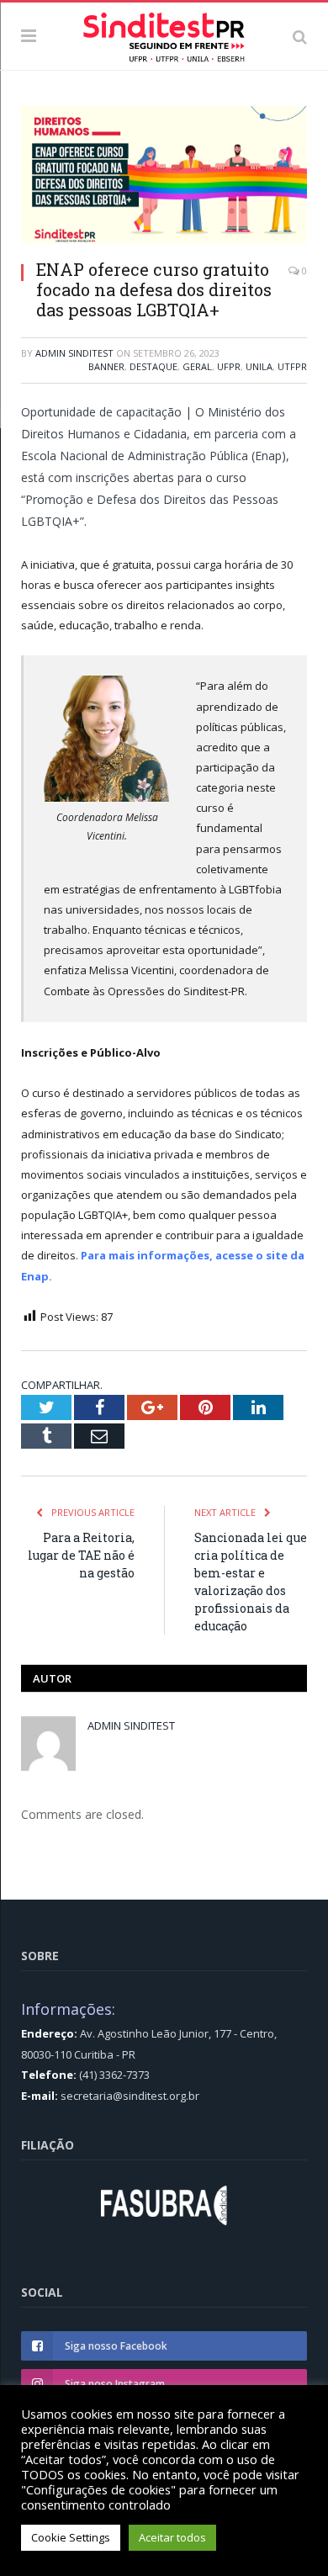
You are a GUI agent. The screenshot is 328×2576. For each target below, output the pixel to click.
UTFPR (292, 366)
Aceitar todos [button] (172, 2537)
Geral (197, 366)
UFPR (229, 366)
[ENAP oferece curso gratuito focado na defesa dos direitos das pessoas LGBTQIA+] (164, 177)
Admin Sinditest (74, 353)
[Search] (300, 36)
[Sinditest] (164, 34)
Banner (106, 366)
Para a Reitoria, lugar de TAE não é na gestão (81, 1555)
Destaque (153, 366)
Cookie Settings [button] (71, 2537)
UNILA (259, 366)
